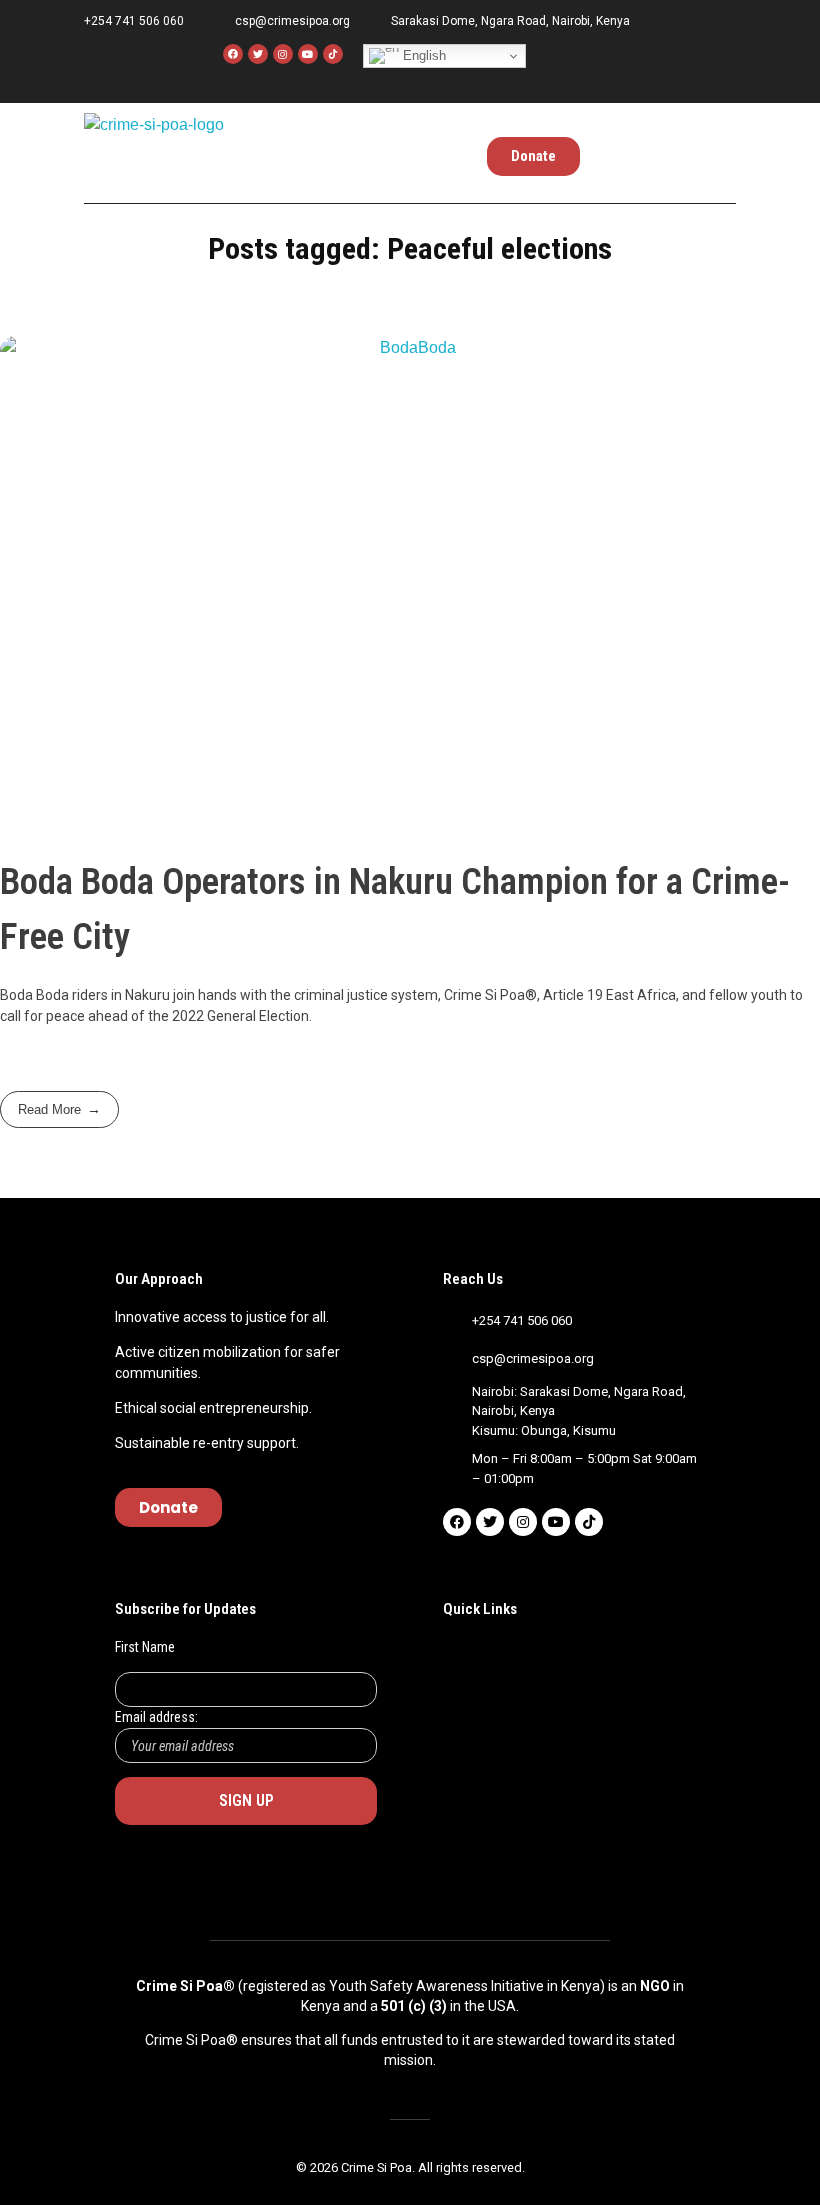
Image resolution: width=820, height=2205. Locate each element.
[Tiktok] (589, 1522)
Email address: (156, 1717)
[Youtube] (308, 54)
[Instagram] (283, 54)
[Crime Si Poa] (155, 148)
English (422, 55)
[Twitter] (258, 54)
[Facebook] (233, 54)
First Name (145, 1647)
